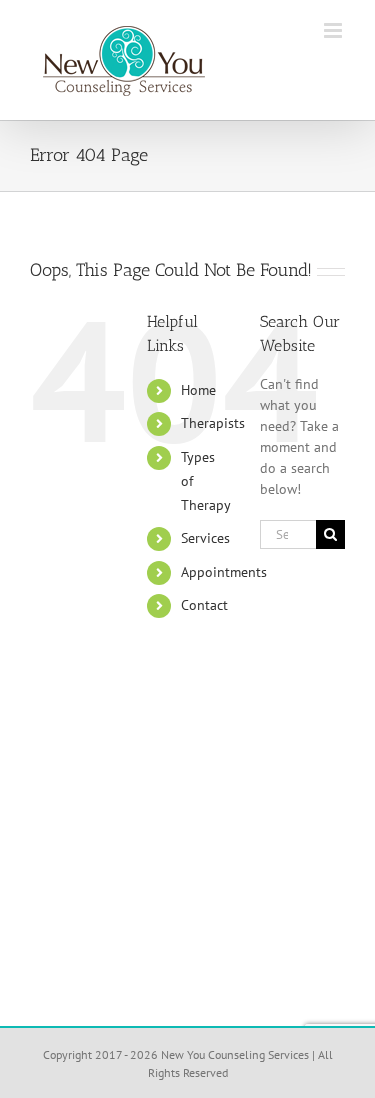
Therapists (213, 423)
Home (198, 390)
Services (205, 538)
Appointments (224, 572)
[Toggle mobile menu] (334, 30)
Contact (204, 605)
